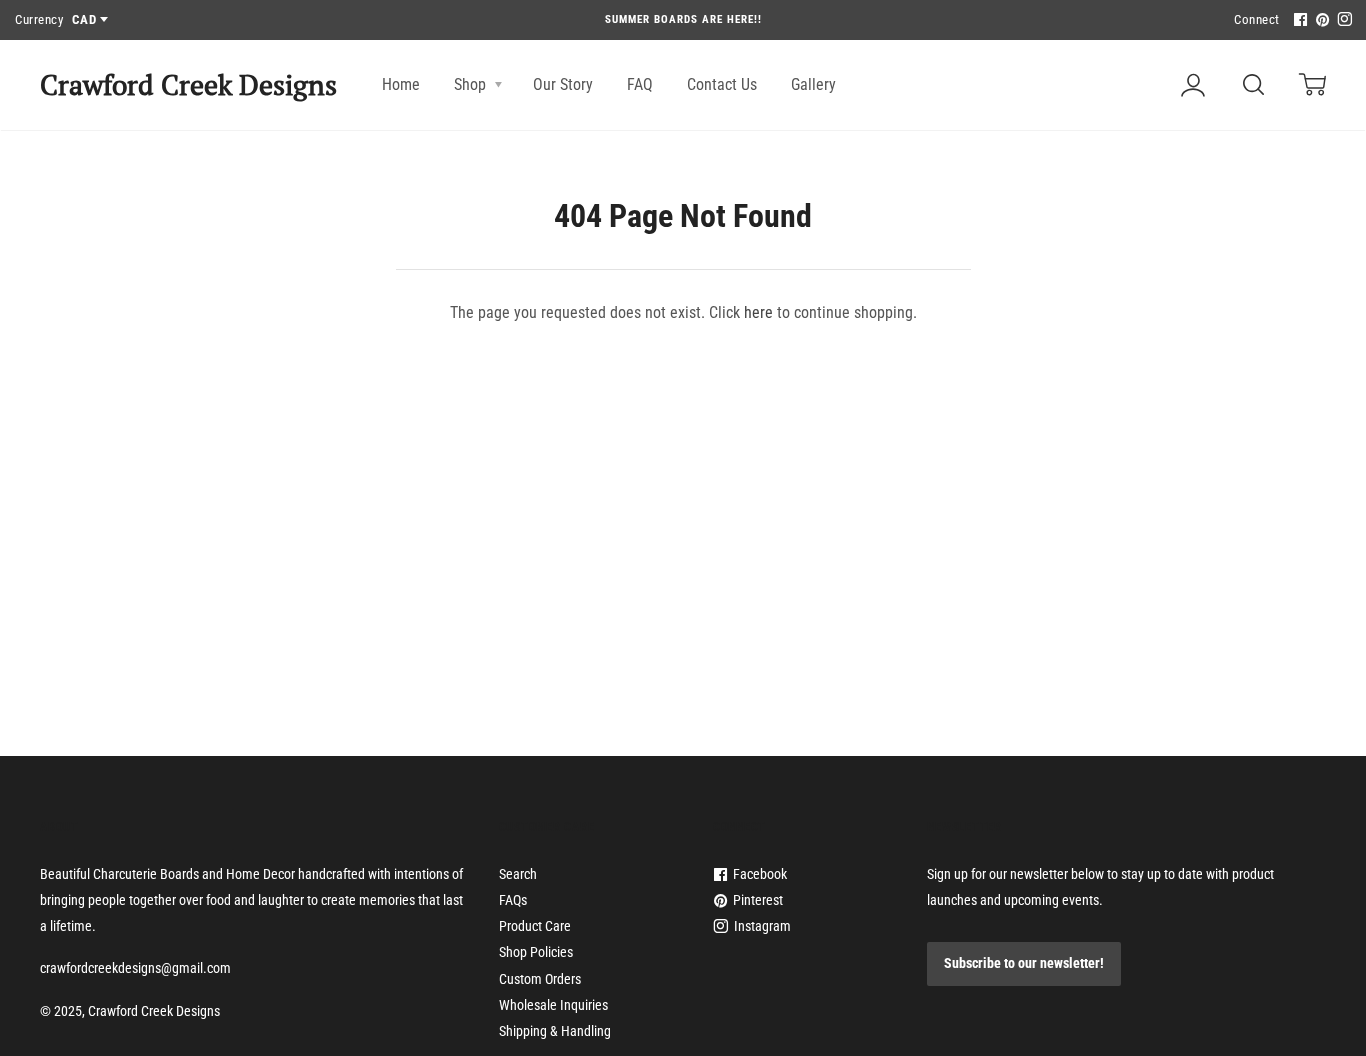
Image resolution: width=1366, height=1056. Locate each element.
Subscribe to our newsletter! (1024, 963)
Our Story (563, 84)
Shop (472, 84)
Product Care (535, 926)
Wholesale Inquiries (553, 1005)
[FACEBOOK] (1298, 20)
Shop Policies (536, 952)
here (758, 312)
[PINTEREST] (1320, 20)
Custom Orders (540, 979)
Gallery (813, 84)
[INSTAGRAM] (1342, 20)
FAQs (513, 900)
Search (518, 874)
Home (401, 84)
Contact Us (722, 84)
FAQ (640, 84)
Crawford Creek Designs (188, 84)
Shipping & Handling (555, 1031)
